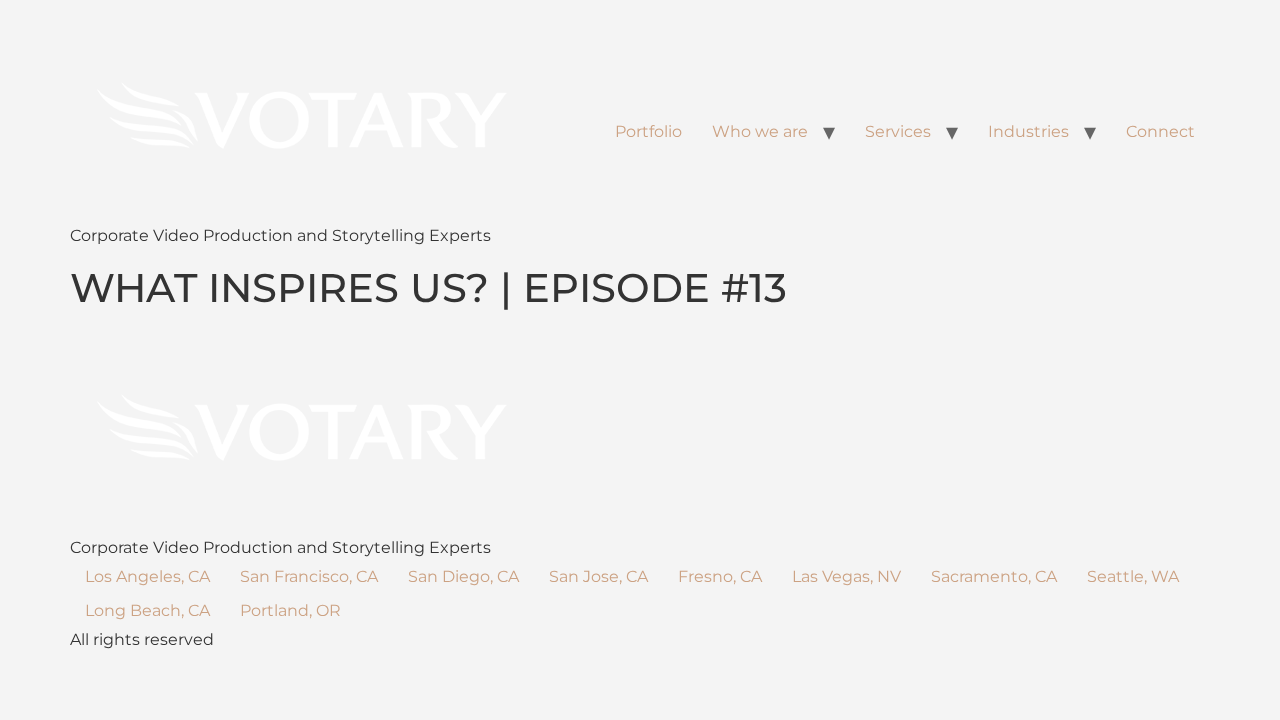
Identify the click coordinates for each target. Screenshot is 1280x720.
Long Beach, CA (147, 610)
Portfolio (648, 131)
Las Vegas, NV (846, 576)
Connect (1160, 131)
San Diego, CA (463, 576)
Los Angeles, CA (147, 576)
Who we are (760, 131)
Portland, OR (290, 610)
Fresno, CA (720, 576)
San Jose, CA (598, 576)
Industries (1028, 131)
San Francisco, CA (309, 576)
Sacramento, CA (994, 576)
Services (898, 131)
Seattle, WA (1133, 576)
